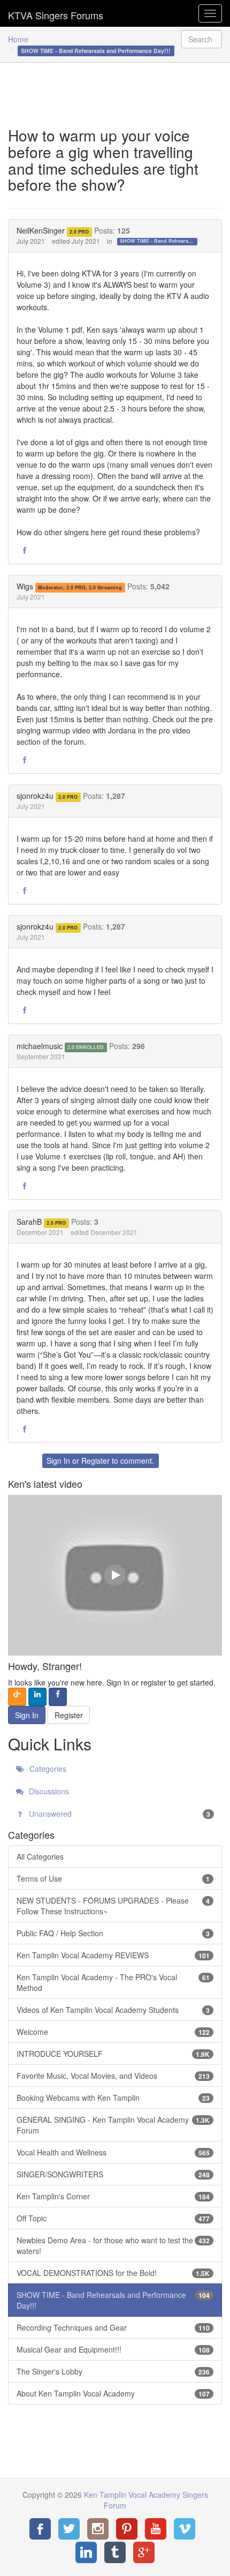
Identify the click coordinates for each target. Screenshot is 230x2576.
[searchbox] (202, 39)
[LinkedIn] (86, 2552)
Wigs (25, 586)
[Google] (144, 2552)
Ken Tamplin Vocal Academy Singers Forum (56, 13)
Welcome (113, 2032)
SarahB (29, 1222)
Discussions (48, 1791)
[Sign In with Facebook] (58, 1697)
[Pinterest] (127, 2529)
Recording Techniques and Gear (113, 2327)
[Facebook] (40, 2529)
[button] (25, 551)
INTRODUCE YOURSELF (113, 2054)
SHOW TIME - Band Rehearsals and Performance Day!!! (159, 241)
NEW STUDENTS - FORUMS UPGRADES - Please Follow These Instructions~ (113, 1906)
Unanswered (118, 1814)
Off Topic (113, 2218)
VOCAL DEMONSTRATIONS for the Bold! (113, 2273)
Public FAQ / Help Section (113, 1933)
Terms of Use (113, 1878)
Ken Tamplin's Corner (113, 2196)
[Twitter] (69, 2529)
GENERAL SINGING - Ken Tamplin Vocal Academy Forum (113, 2125)
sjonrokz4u (35, 796)
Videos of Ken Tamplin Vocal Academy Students (113, 2010)
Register (95, 1461)
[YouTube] (156, 2529)
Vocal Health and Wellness (113, 2152)
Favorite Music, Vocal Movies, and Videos (113, 2076)
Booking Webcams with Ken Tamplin (113, 2098)
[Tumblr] (115, 2552)
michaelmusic (40, 1046)
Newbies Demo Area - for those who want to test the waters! (113, 2245)
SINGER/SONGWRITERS (113, 2174)
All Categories (40, 1856)
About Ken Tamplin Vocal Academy (113, 2393)
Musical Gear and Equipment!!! (113, 2349)
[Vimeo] (185, 2529)
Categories (47, 1769)
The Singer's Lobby (113, 2371)
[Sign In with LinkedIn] (37, 1697)
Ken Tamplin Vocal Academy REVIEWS (113, 1955)
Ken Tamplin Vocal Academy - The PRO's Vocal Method (113, 1982)
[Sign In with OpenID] (17, 1697)
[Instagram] (98, 2529)
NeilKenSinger (41, 230)
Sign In (58, 1461)
